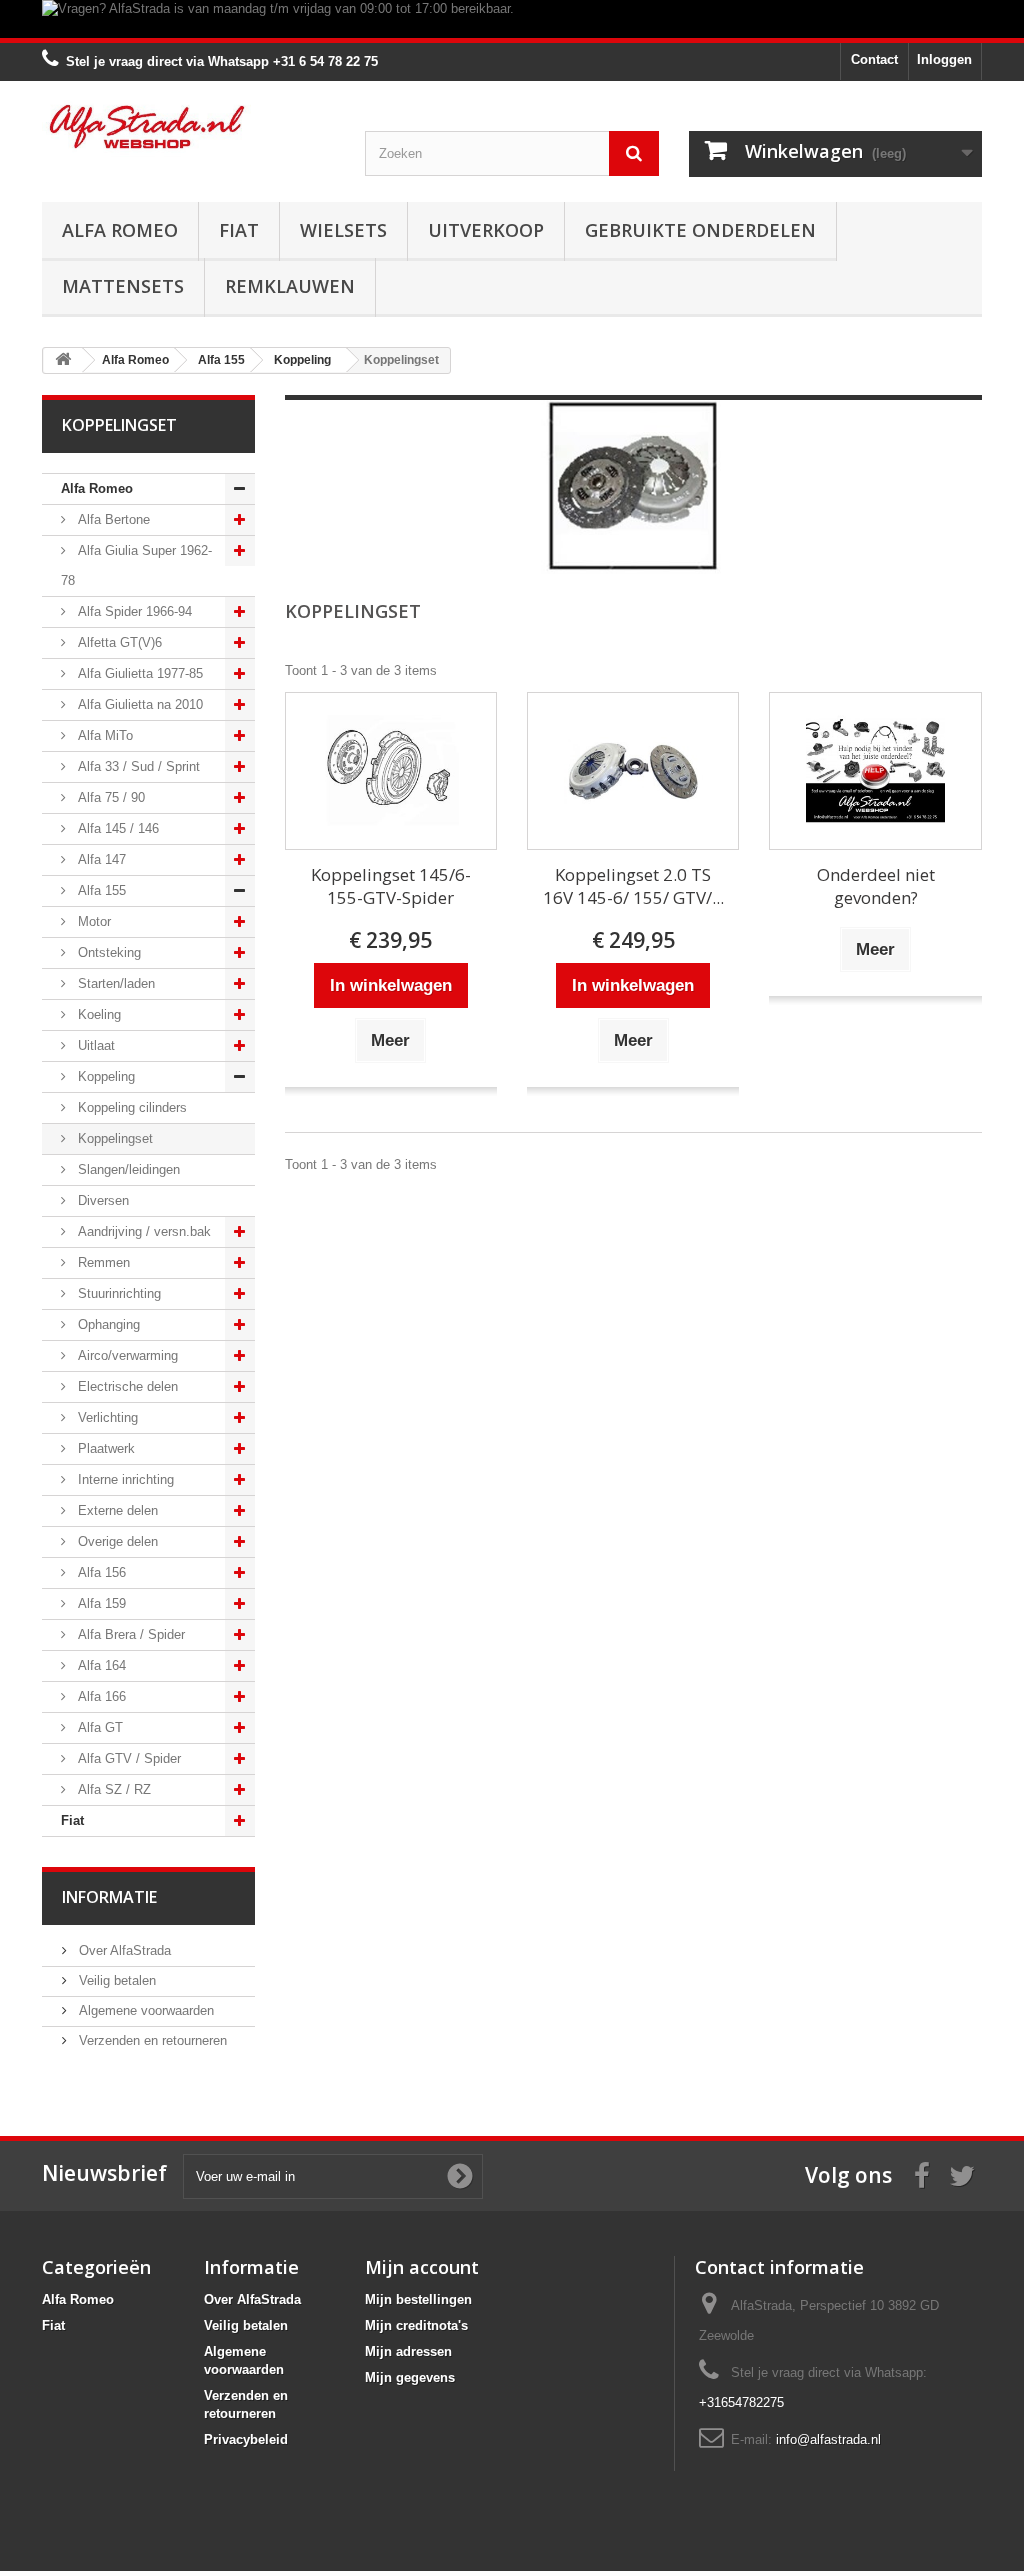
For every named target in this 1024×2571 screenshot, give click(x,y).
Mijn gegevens (410, 2377)
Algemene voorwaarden (144, 2010)
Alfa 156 (100, 1572)
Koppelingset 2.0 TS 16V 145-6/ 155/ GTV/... (633, 886)
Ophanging (107, 1324)
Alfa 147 (100, 859)
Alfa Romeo (120, 230)
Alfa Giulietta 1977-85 (138, 673)
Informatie (109, 1897)
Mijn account (422, 2267)
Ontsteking (107, 952)
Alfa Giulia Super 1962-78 (136, 565)
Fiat (239, 230)
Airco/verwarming (126, 1355)
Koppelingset (113, 1138)
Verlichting (106, 1417)
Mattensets (123, 286)
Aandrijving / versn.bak (142, 1231)
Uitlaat (94, 1045)
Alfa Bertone (112, 519)
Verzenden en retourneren (151, 2040)
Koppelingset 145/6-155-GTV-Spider (391, 886)
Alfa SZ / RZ (112, 1789)
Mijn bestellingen (418, 2299)
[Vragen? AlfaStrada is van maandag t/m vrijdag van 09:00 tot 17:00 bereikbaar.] (512, 19)
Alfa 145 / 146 (116, 828)
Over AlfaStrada (123, 1950)
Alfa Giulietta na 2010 (138, 704)
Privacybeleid (246, 2439)
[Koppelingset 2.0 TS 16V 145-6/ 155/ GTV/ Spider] (633, 771)
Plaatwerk (104, 1448)
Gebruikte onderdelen (700, 230)
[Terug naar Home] (63, 360)
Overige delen (116, 1541)
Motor (92, 921)
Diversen (101, 1200)
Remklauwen (290, 286)
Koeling (97, 1014)
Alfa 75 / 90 (109, 797)
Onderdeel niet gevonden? (876, 886)
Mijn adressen (408, 2351)
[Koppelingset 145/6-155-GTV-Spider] (391, 771)
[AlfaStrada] (188, 126)
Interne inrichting (124, 1479)
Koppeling (104, 1076)
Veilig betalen (115, 1980)
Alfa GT (98, 1727)
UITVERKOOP (486, 230)
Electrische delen (126, 1386)
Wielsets (343, 230)
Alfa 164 (100, 1665)
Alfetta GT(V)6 (118, 642)
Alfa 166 (100, 1696)
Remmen (102, 1262)
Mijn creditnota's (416, 2325)
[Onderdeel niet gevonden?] (875, 771)
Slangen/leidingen (127, 1169)
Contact (874, 59)
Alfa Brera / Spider (129, 1634)
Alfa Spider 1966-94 (133, 611)
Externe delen (116, 1510)
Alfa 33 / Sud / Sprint (137, 766)
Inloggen (944, 59)
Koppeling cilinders (130, 1107)
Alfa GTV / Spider (127, 1758)
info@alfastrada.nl (828, 2439)
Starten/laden (114, 983)
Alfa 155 (100, 890)
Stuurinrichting (117, 1293)
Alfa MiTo (103, 735)
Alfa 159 (100, 1603)
